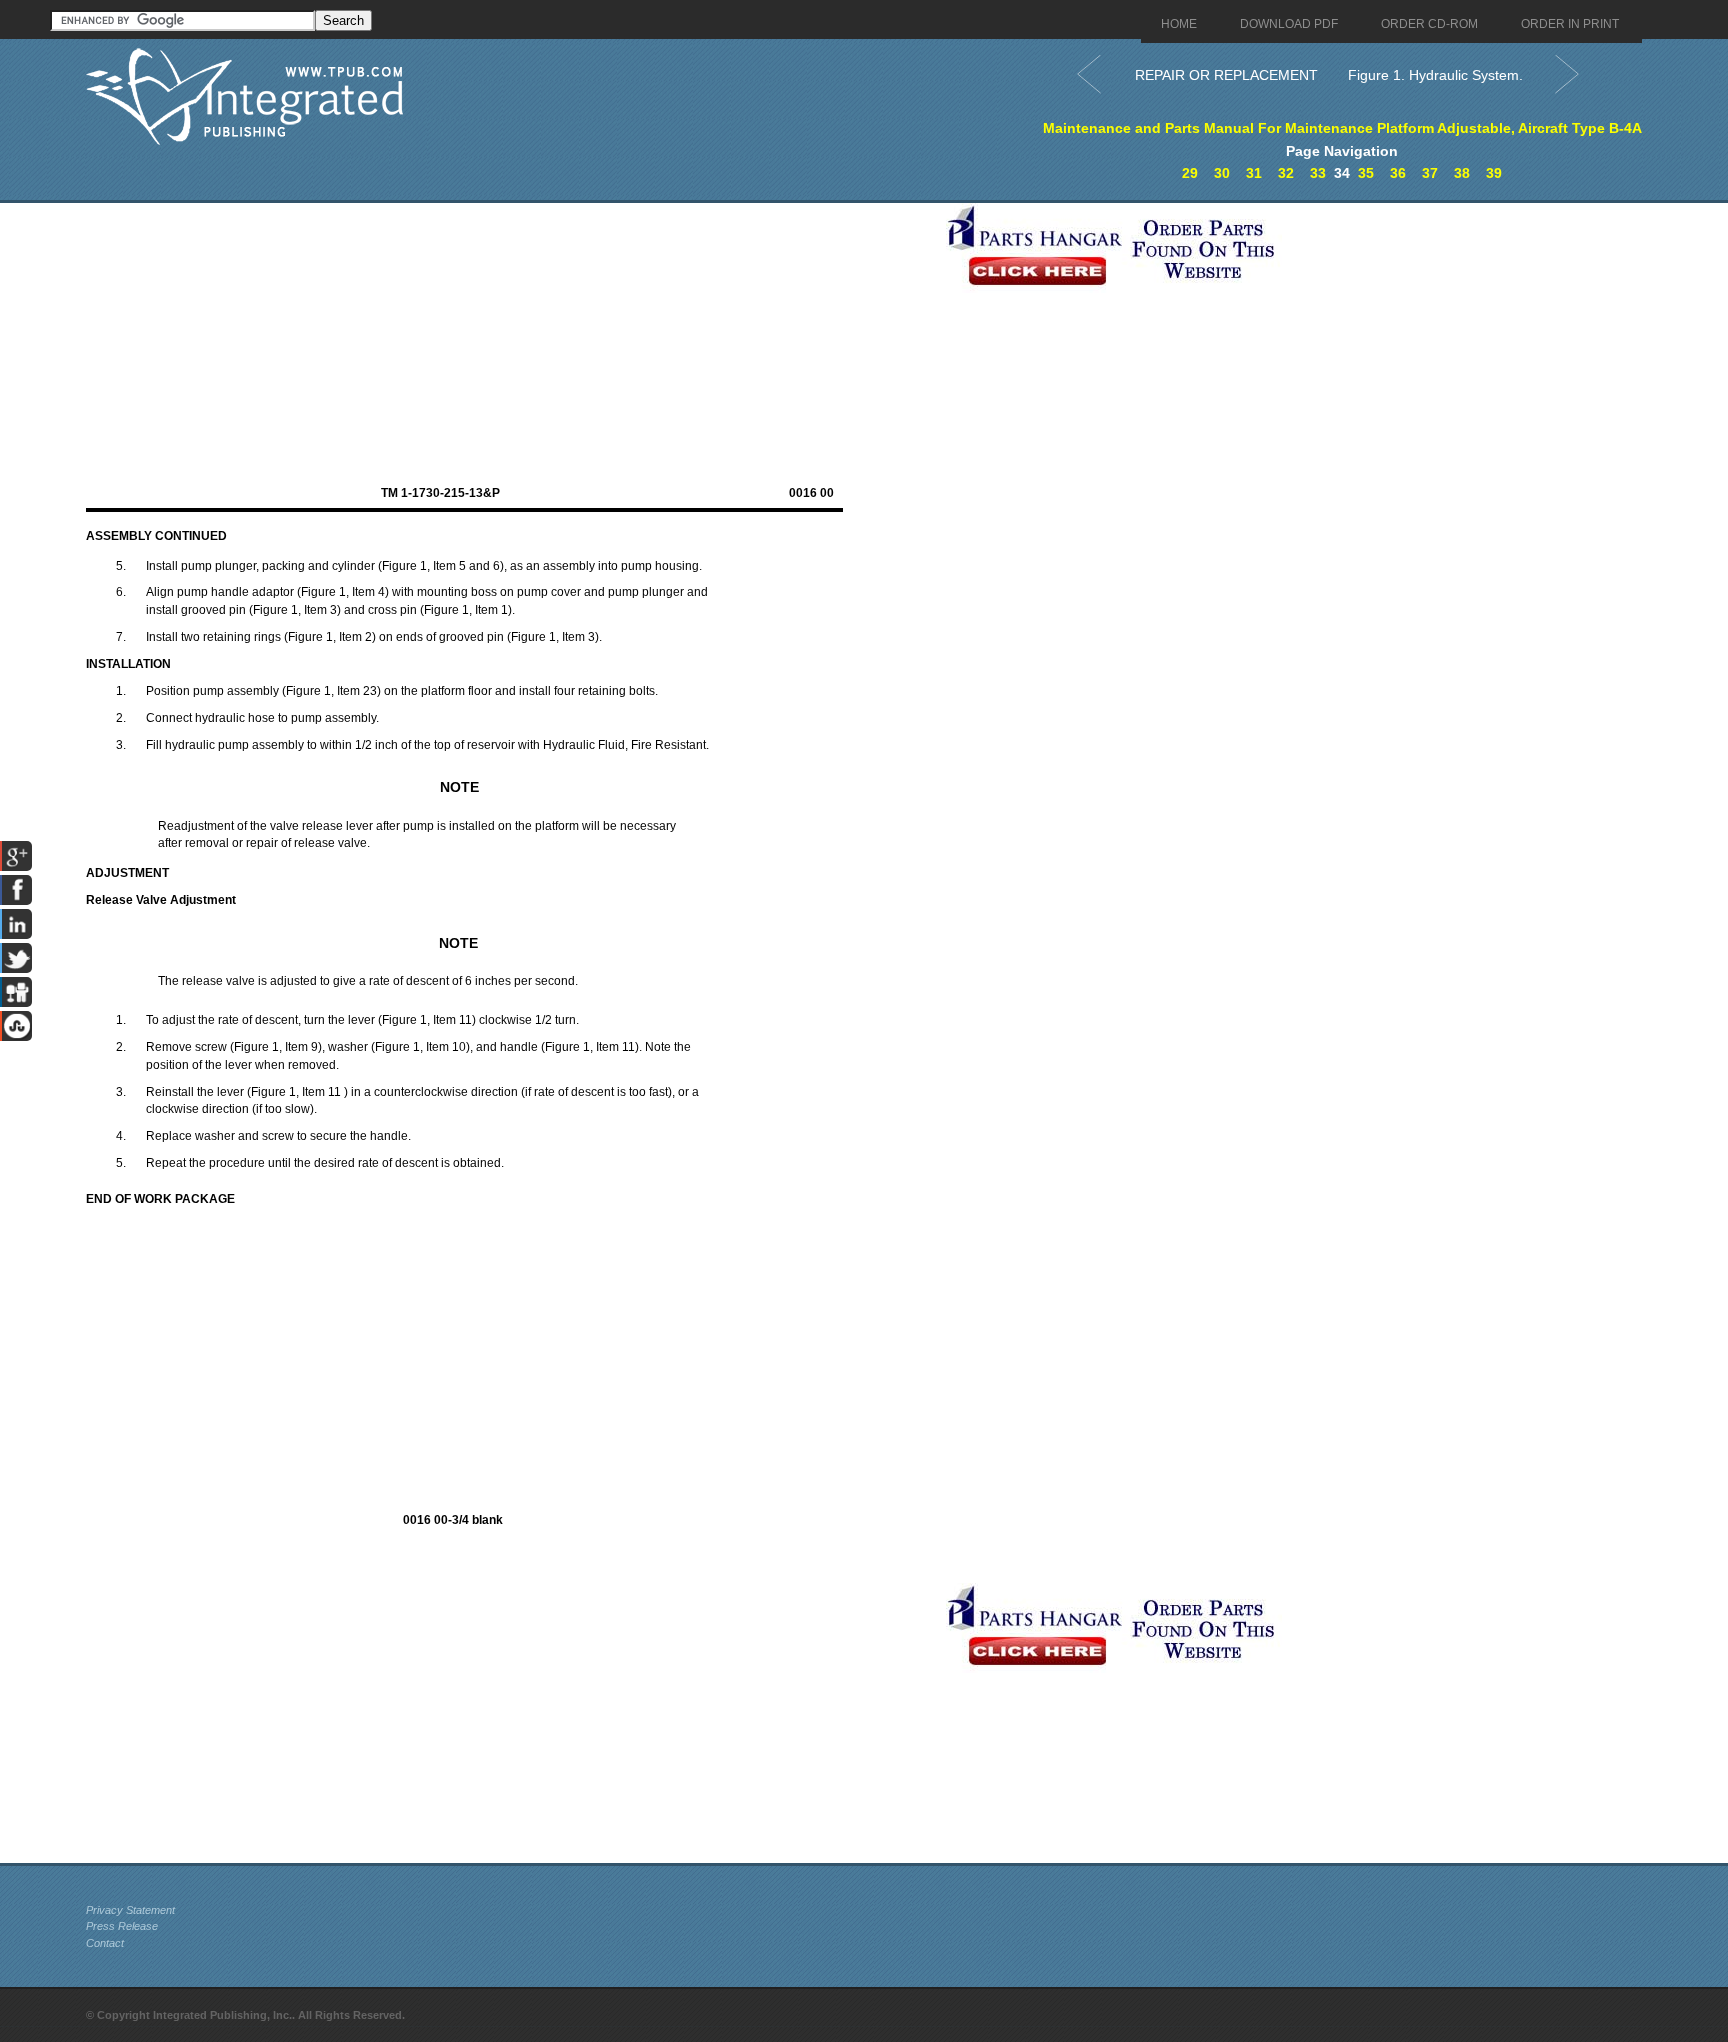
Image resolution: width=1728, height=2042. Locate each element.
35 (1366, 173)
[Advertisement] (511, 343)
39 (1494, 173)
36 (1398, 173)
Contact (105, 1943)
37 (1430, 173)
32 (1286, 173)
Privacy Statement (130, 1910)
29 (1190, 173)
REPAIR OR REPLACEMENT (1226, 75)
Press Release (122, 1926)
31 (1254, 173)
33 (1318, 173)
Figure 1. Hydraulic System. (1435, 75)
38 (1462, 173)
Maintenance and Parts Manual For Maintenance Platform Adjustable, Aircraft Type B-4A (1342, 128)
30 (1222, 173)
